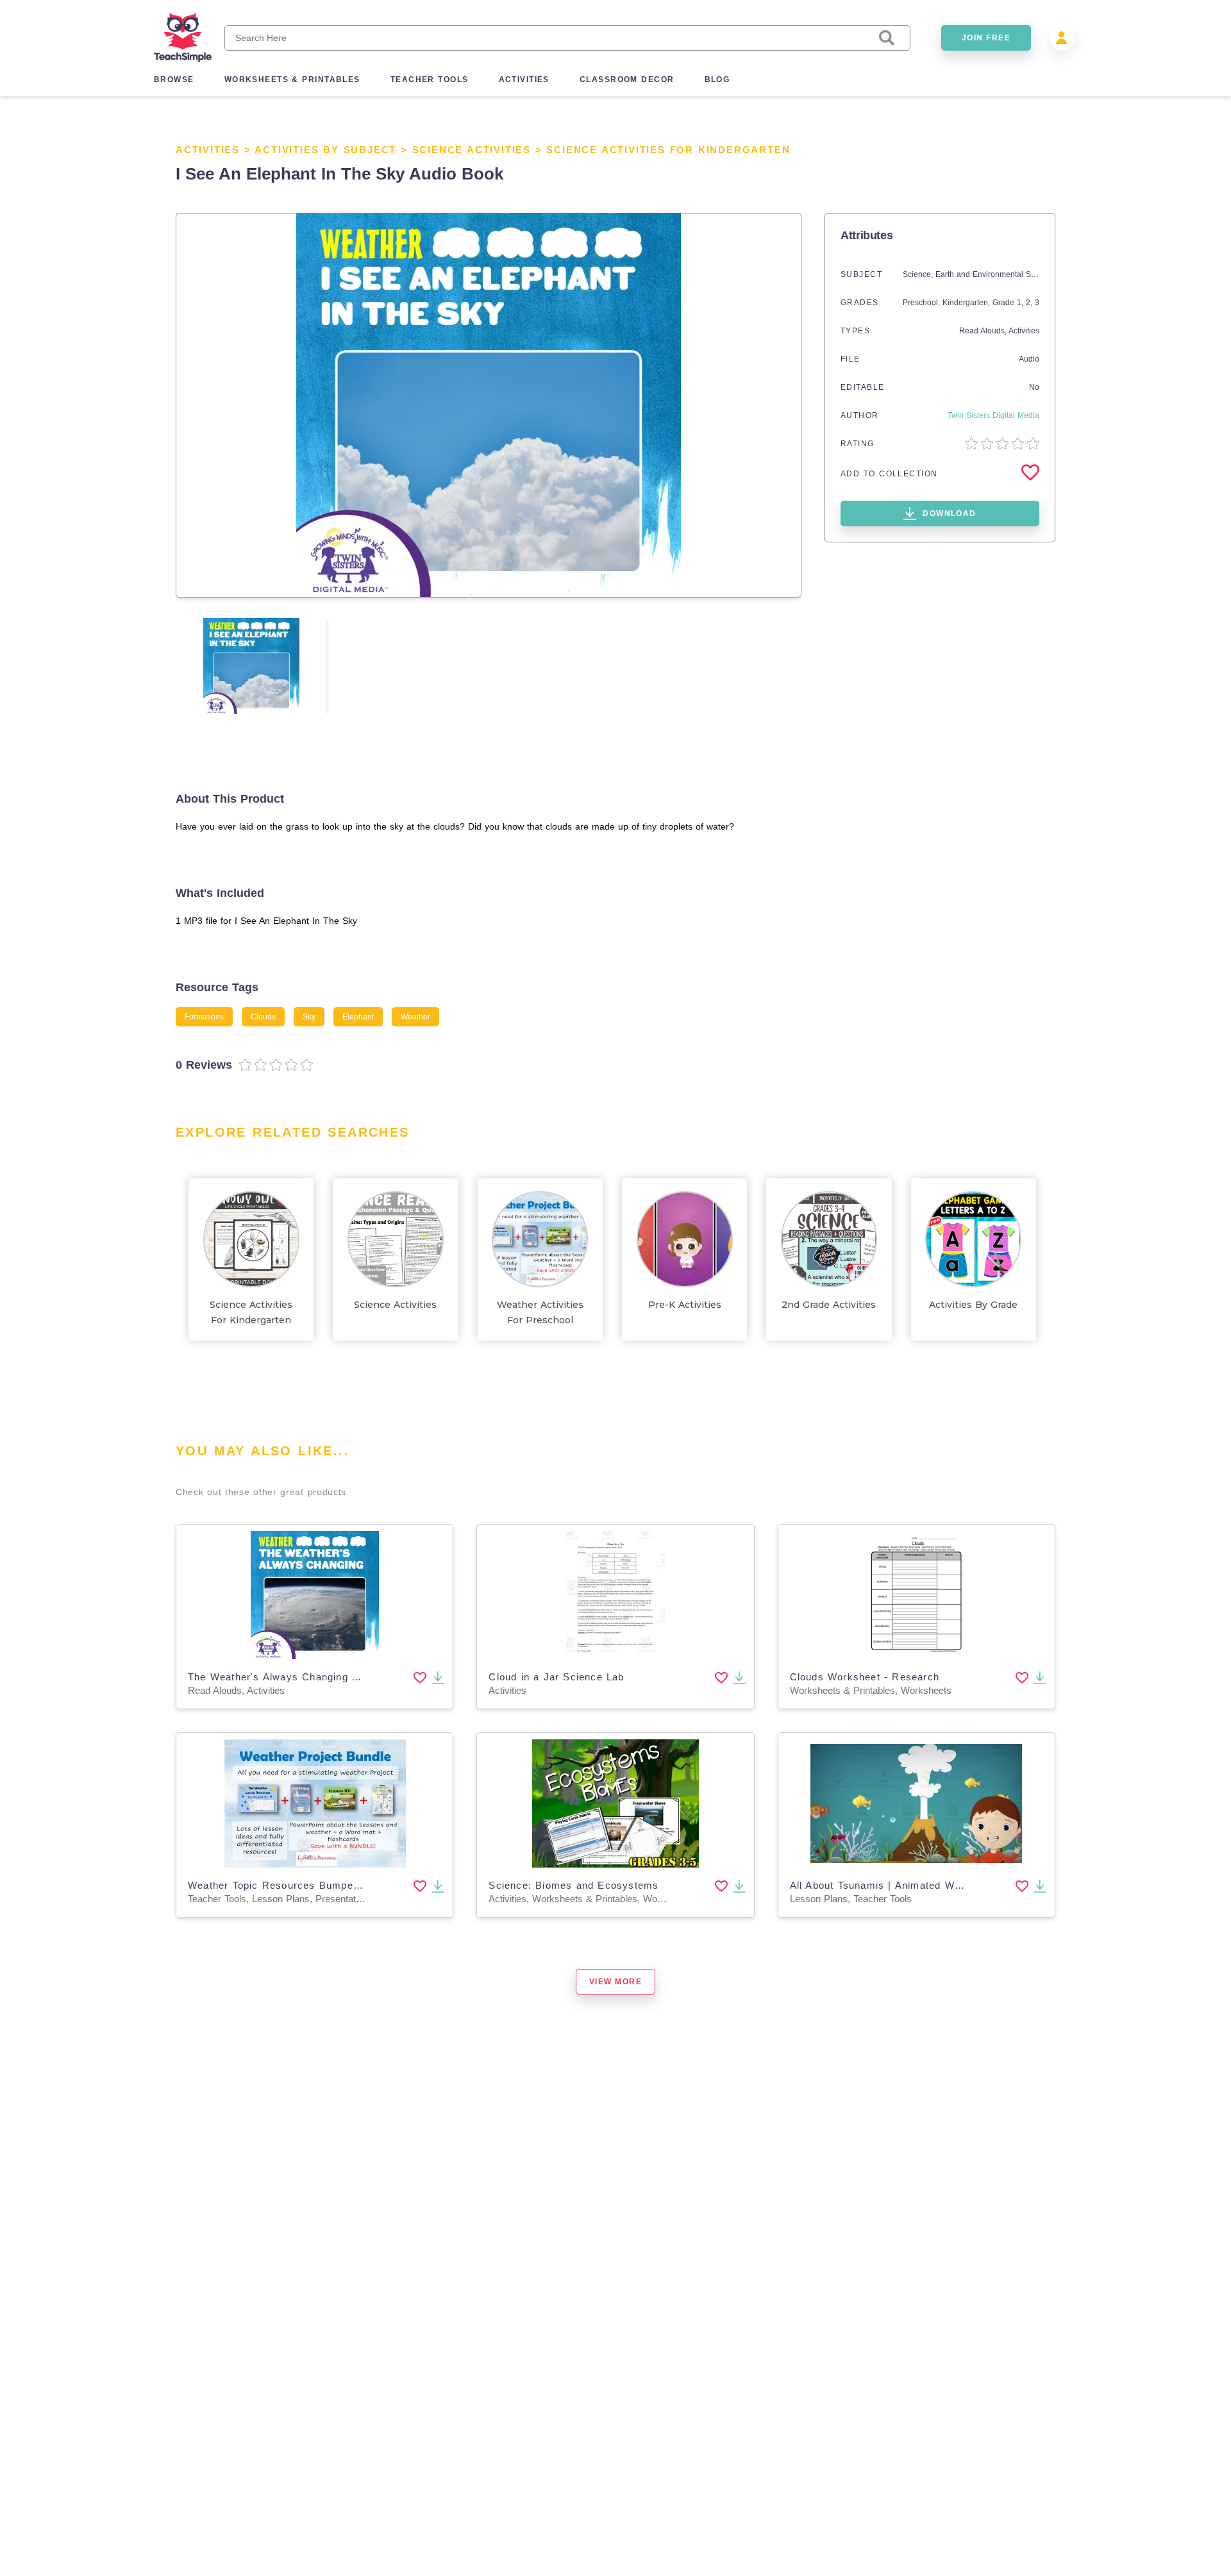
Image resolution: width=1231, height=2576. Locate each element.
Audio (1029, 359)
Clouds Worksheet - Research (865, 1677)
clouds (263, 1017)
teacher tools (430, 79)
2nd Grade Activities (829, 1305)
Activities (208, 150)
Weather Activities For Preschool (540, 1312)
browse (174, 79)
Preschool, (923, 303)
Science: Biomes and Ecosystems (574, 1885)
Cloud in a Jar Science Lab (556, 1677)
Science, (919, 274)
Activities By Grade (973, 1305)
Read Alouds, (984, 331)
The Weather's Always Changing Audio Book (298, 1677)
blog (717, 79)
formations (204, 1017)
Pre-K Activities (685, 1305)
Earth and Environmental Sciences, (999, 274)
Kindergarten (965, 303)
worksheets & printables (292, 79)
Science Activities (472, 150)
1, (1021, 303)
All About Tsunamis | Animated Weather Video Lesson (923, 1885)
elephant (358, 1017)
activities (524, 79)
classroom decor (627, 79)
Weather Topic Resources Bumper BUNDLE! (298, 1885)
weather (415, 1017)
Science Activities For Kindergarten (668, 150)
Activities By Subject (325, 150)
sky (309, 1017)
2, (1030, 303)
